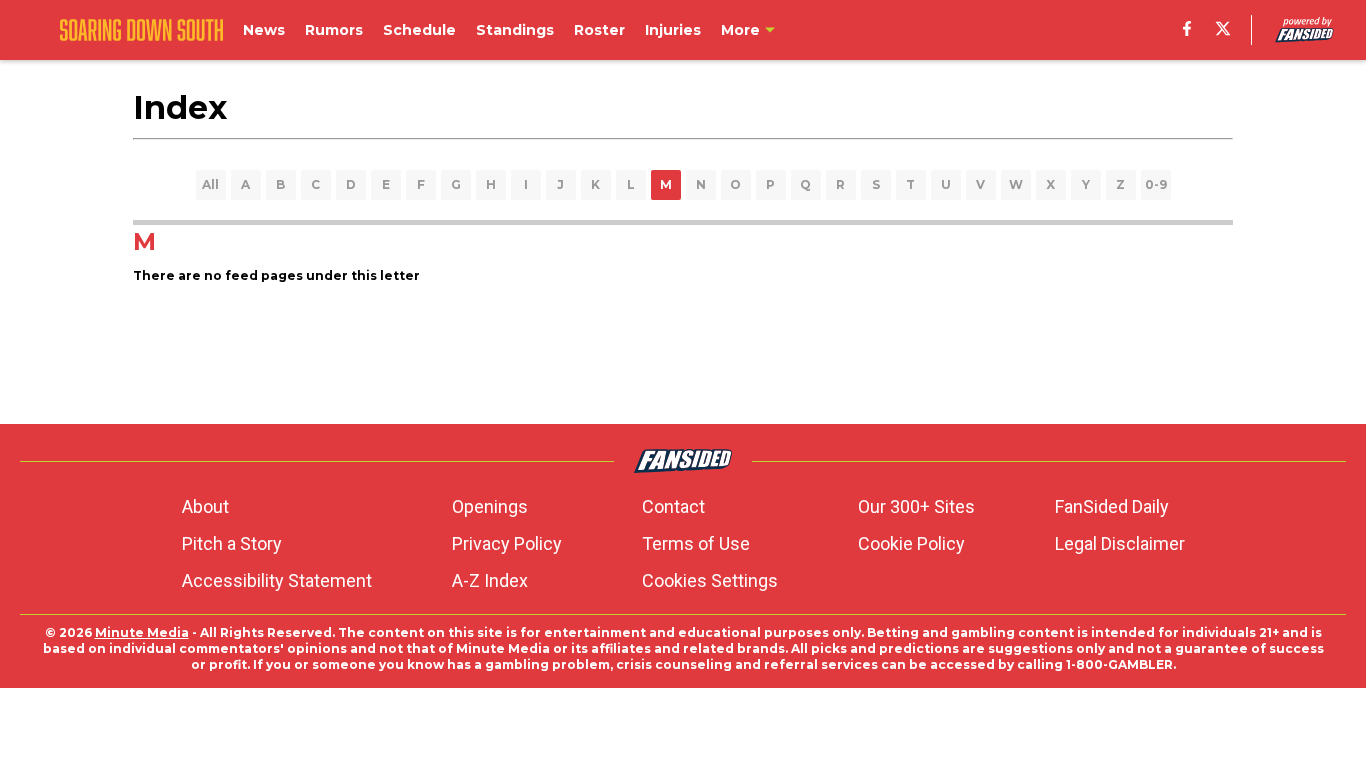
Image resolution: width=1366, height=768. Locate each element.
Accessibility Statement (277, 580)
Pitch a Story (232, 543)
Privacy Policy (507, 543)
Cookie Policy (911, 543)
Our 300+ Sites (916, 506)
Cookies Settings (710, 580)
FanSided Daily (1112, 506)
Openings (490, 506)
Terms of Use (696, 543)
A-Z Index (490, 580)
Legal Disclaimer (1120, 543)
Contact (673, 506)
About (205, 506)
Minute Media (142, 632)
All (210, 184)
